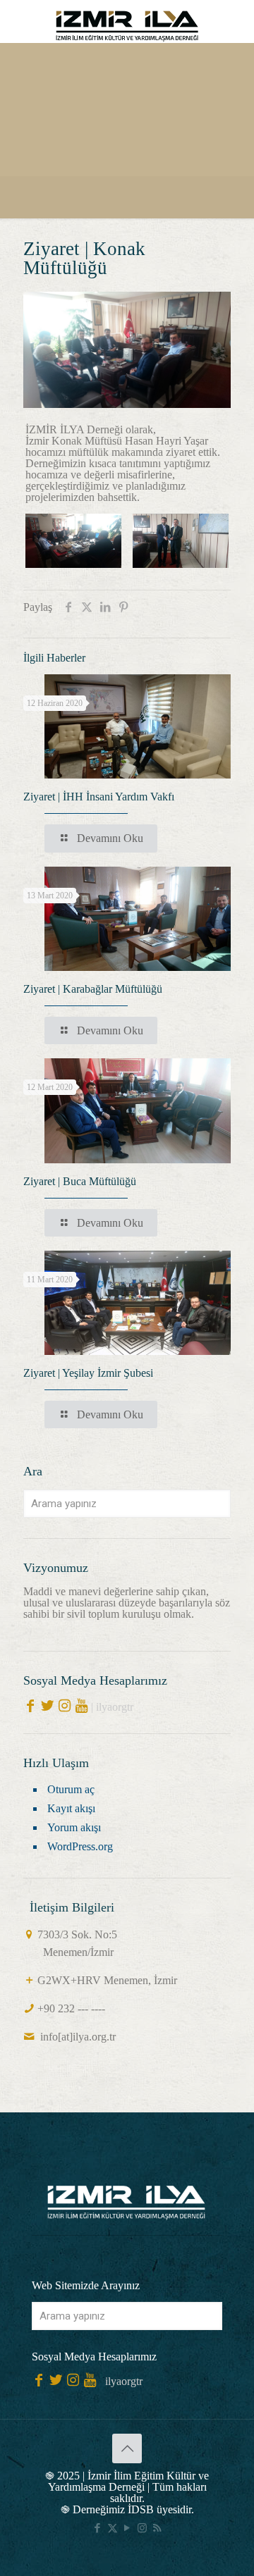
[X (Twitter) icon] (113, 2528)
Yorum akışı (74, 1827)
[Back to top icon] (127, 2448)
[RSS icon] (157, 2528)
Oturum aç (71, 1789)
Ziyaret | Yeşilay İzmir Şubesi (88, 1373)
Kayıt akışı (71, 1808)
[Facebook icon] (98, 2528)
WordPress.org (80, 1846)
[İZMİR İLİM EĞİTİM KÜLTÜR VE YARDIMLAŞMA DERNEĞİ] (127, 21)
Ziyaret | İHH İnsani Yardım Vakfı (99, 797)
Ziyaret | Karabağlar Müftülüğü (93, 989)
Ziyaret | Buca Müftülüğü (80, 1181)
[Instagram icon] (142, 2528)
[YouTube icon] (127, 2528)
